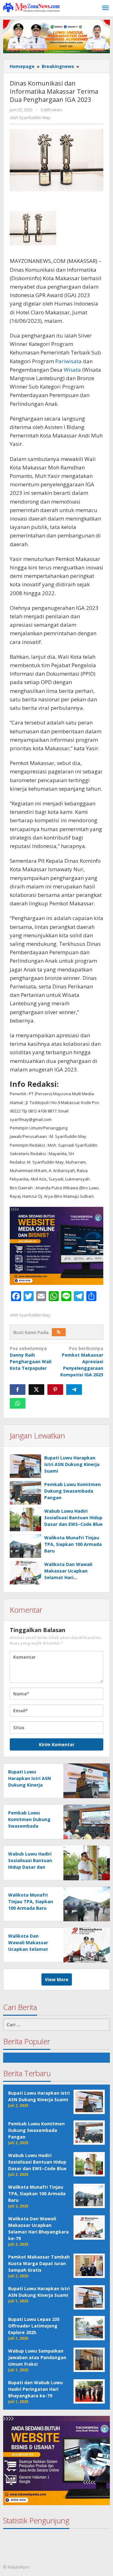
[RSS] (59, 1332)
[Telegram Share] (74, 1390)
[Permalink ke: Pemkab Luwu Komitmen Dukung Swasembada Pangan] (25, 1493)
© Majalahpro (16, 2567)
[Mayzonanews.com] (31, 7)
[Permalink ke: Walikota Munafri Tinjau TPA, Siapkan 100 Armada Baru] (25, 1546)
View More (57, 1979)
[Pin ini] (55, 1390)
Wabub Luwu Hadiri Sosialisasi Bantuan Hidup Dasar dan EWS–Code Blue (73, 1518)
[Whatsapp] (18, 1403)
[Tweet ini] (36, 1390)
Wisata (72, 370)
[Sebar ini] (18, 1390)
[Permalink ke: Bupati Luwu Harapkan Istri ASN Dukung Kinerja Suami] (25, 1466)
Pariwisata (68, 361)
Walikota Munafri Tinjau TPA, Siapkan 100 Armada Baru (73, 1544)
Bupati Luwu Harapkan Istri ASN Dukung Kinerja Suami (72, 1464)
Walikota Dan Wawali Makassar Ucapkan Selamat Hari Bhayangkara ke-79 (28, 1949)
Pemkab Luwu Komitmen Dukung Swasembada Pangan (73, 1491)
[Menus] (105, 8)
